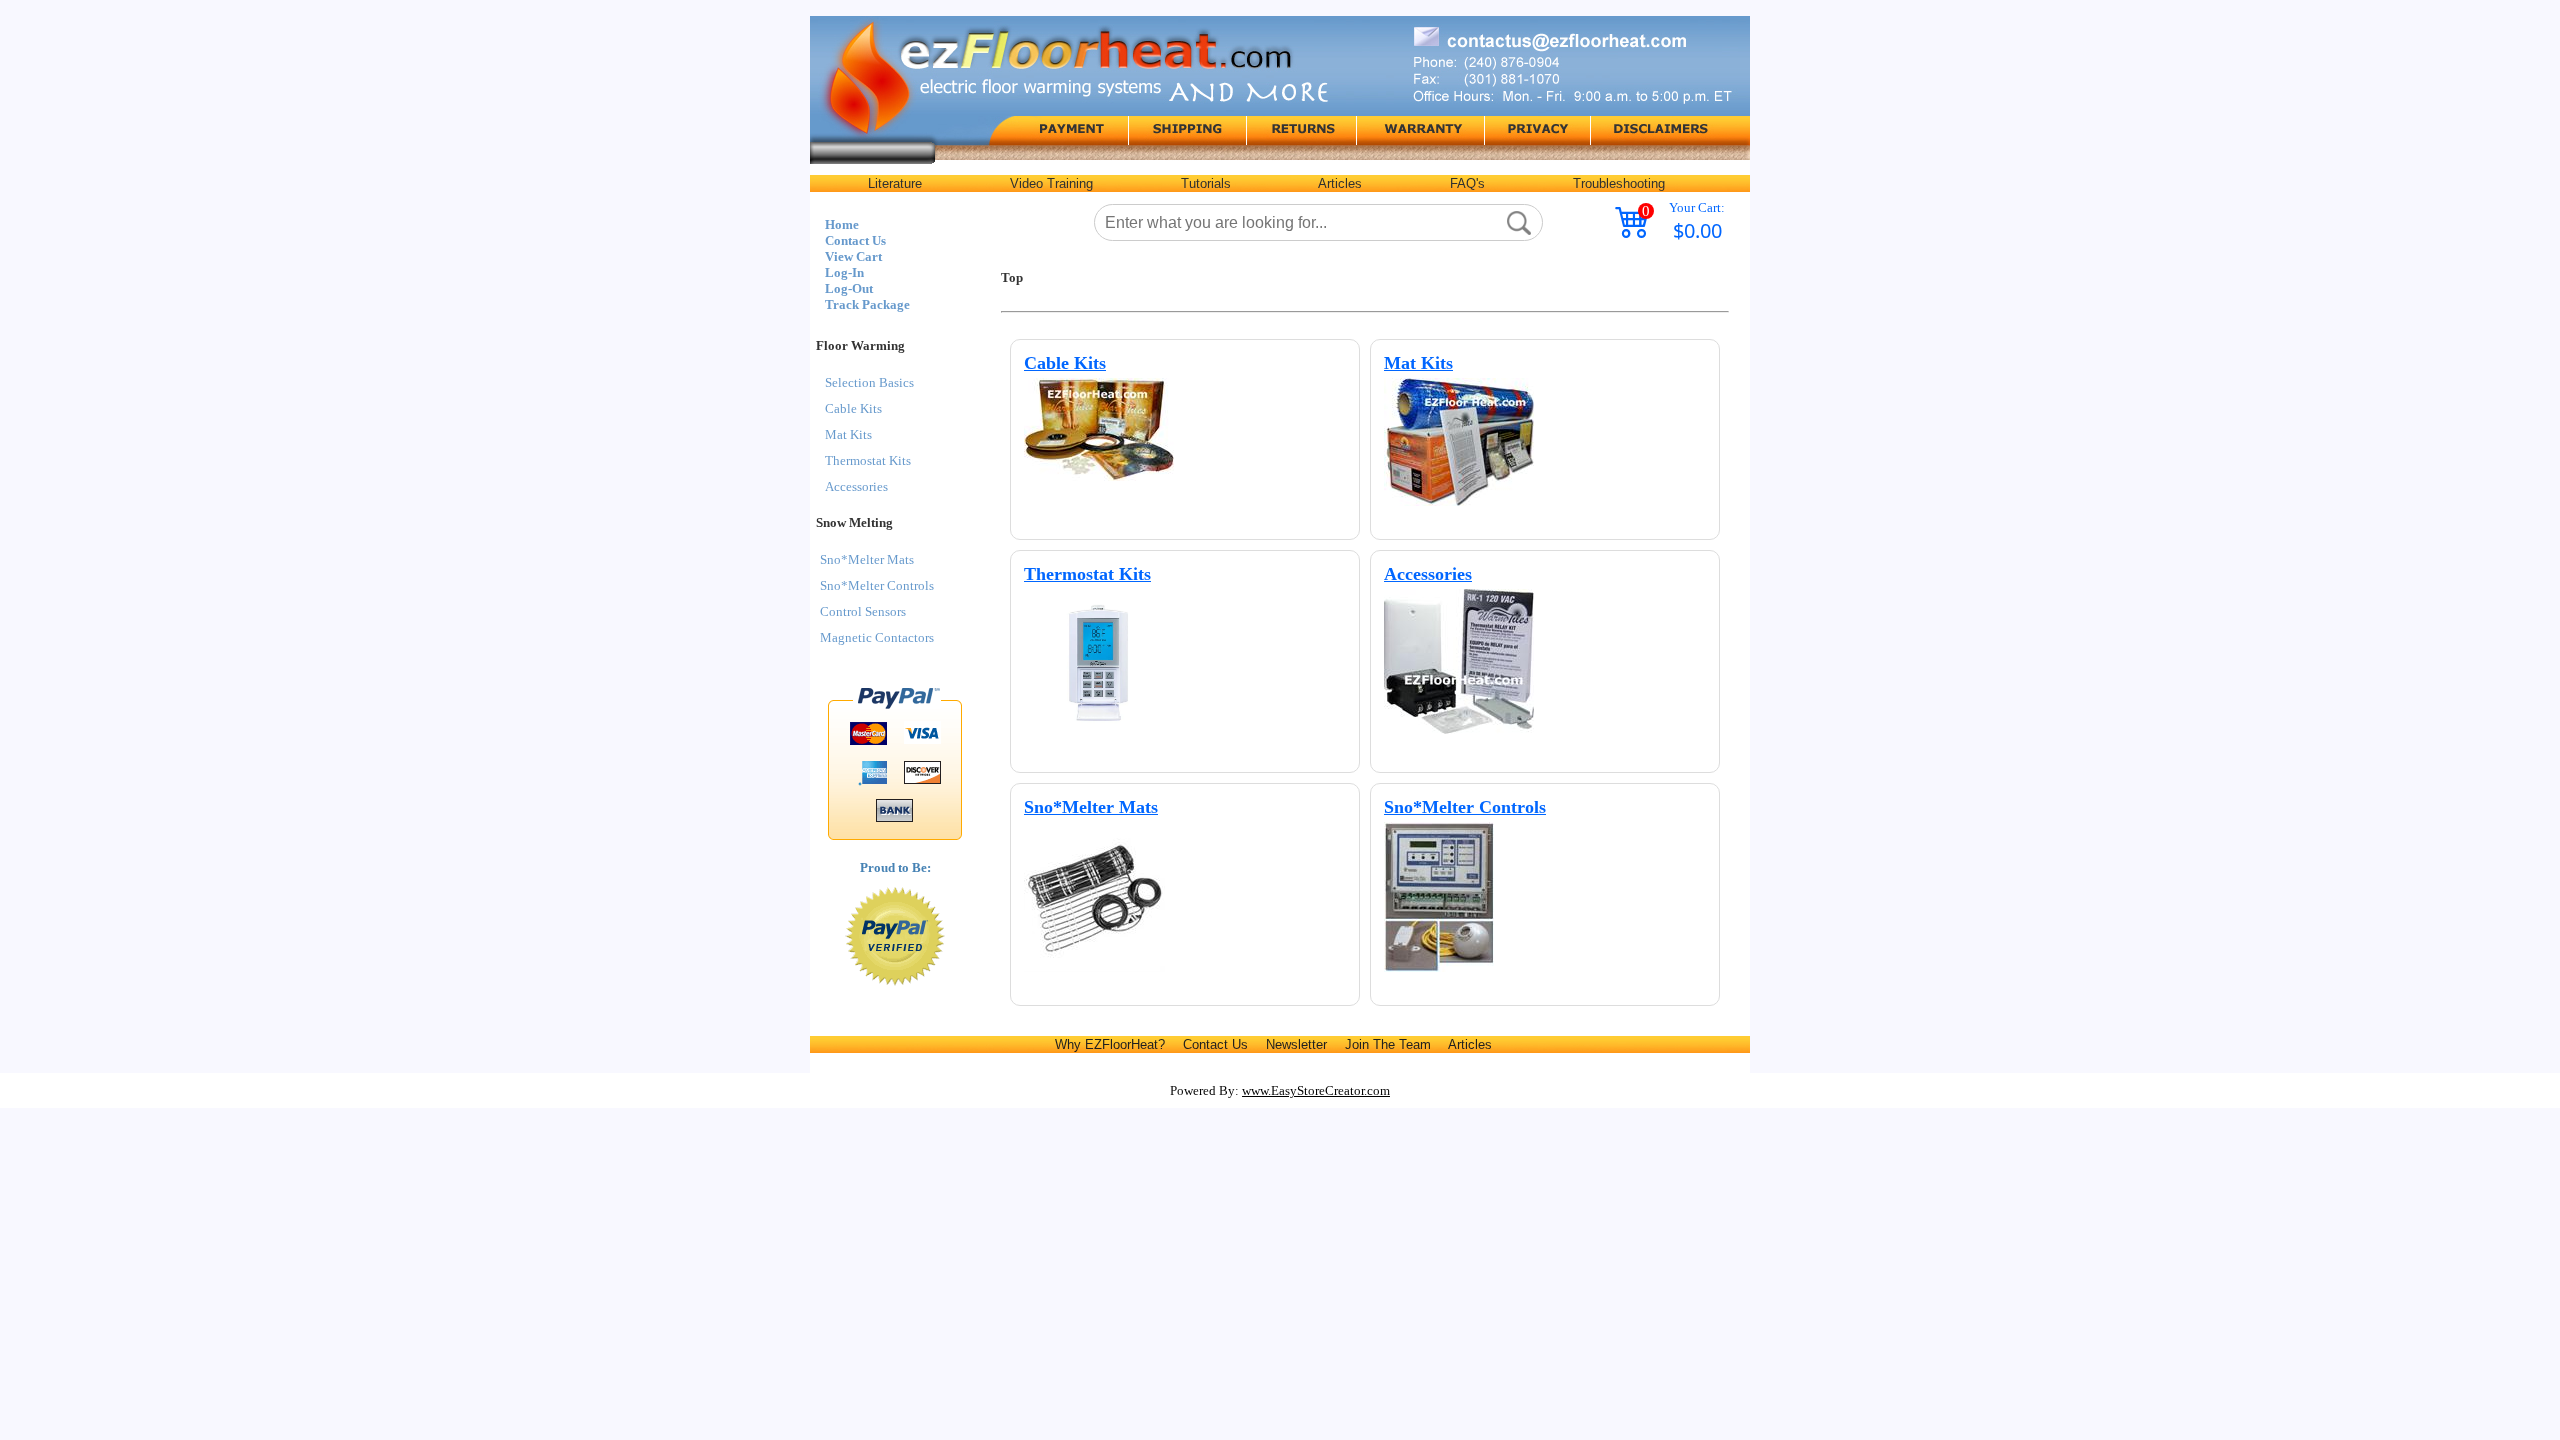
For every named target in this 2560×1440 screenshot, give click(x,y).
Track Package (867, 304)
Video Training (1051, 183)
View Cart (853, 256)
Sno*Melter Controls (877, 585)
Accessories (856, 486)
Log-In (844, 272)
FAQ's (1467, 183)
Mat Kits (848, 434)
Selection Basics (869, 382)
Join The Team (1388, 1044)
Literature (895, 183)
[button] (1519, 223)
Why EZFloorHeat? (1110, 1044)
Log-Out (849, 288)
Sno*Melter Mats (867, 559)
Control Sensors (863, 611)
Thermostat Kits (868, 460)
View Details (1302, 365)
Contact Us (855, 240)
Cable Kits (853, 408)
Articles (1340, 183)
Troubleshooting (1619, 183)
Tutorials (1206, 183)
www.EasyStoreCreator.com (1316, 1090)
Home (842, 224)
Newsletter (1296, 1044)
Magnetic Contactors (877, 637)
